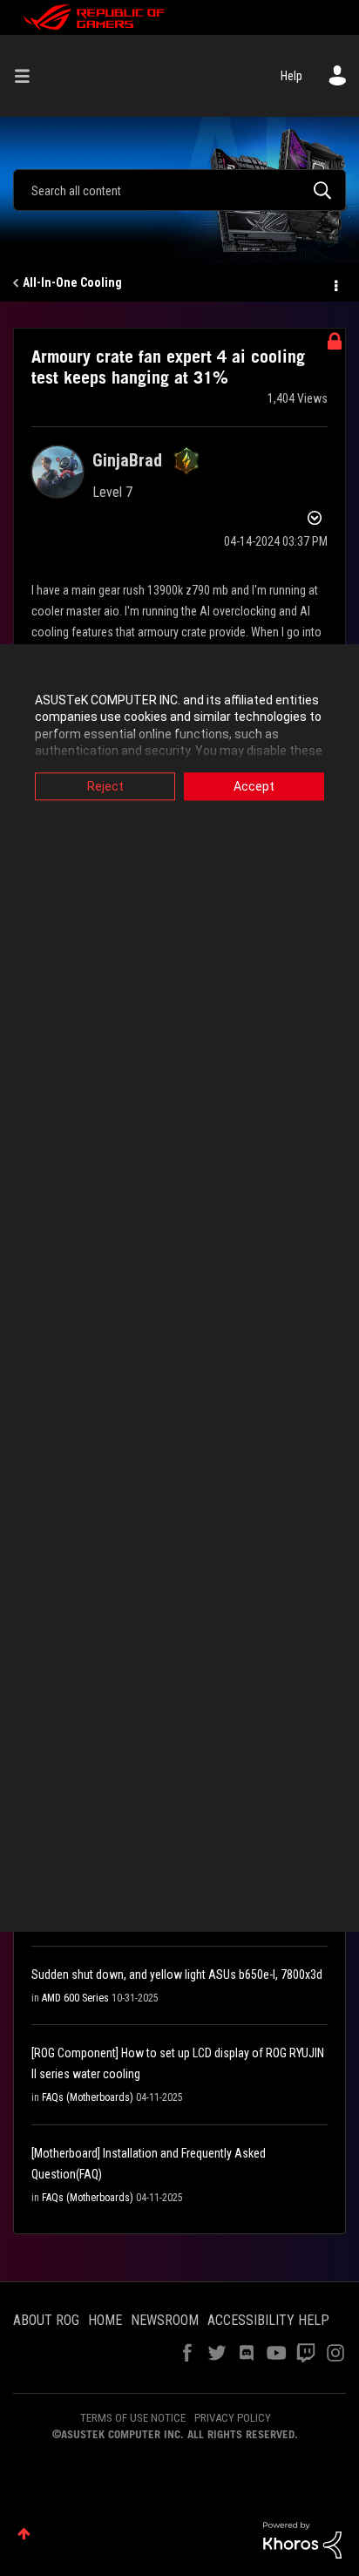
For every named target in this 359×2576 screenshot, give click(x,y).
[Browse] (29, 76)
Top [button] (24, 2534)
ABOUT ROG (46, 2320)
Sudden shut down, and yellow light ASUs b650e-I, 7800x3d (177, 1974)
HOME (105, 2320)
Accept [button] (254, 786)
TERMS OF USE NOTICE (133, 2418)
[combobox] (179, 190)
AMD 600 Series (75, 1998)
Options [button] (335, 283)
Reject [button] (105, 786)
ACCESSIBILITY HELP (268, 2320)
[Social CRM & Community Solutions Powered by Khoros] (302, 2539)
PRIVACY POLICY (233, 2418)
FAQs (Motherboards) (88, 2097)
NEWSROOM (165, 2320)
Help (291, 76)
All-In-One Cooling (72, 282)
